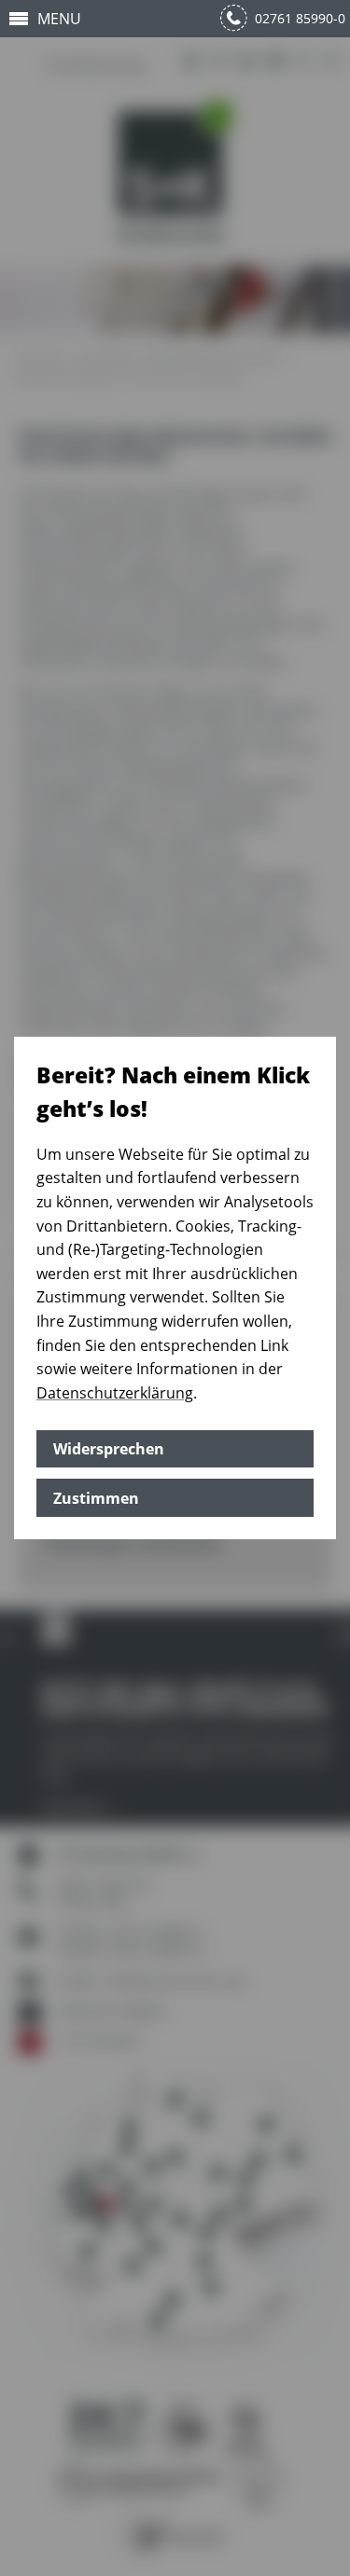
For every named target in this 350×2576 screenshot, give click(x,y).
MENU (59, 19)
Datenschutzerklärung (115, 1393)
